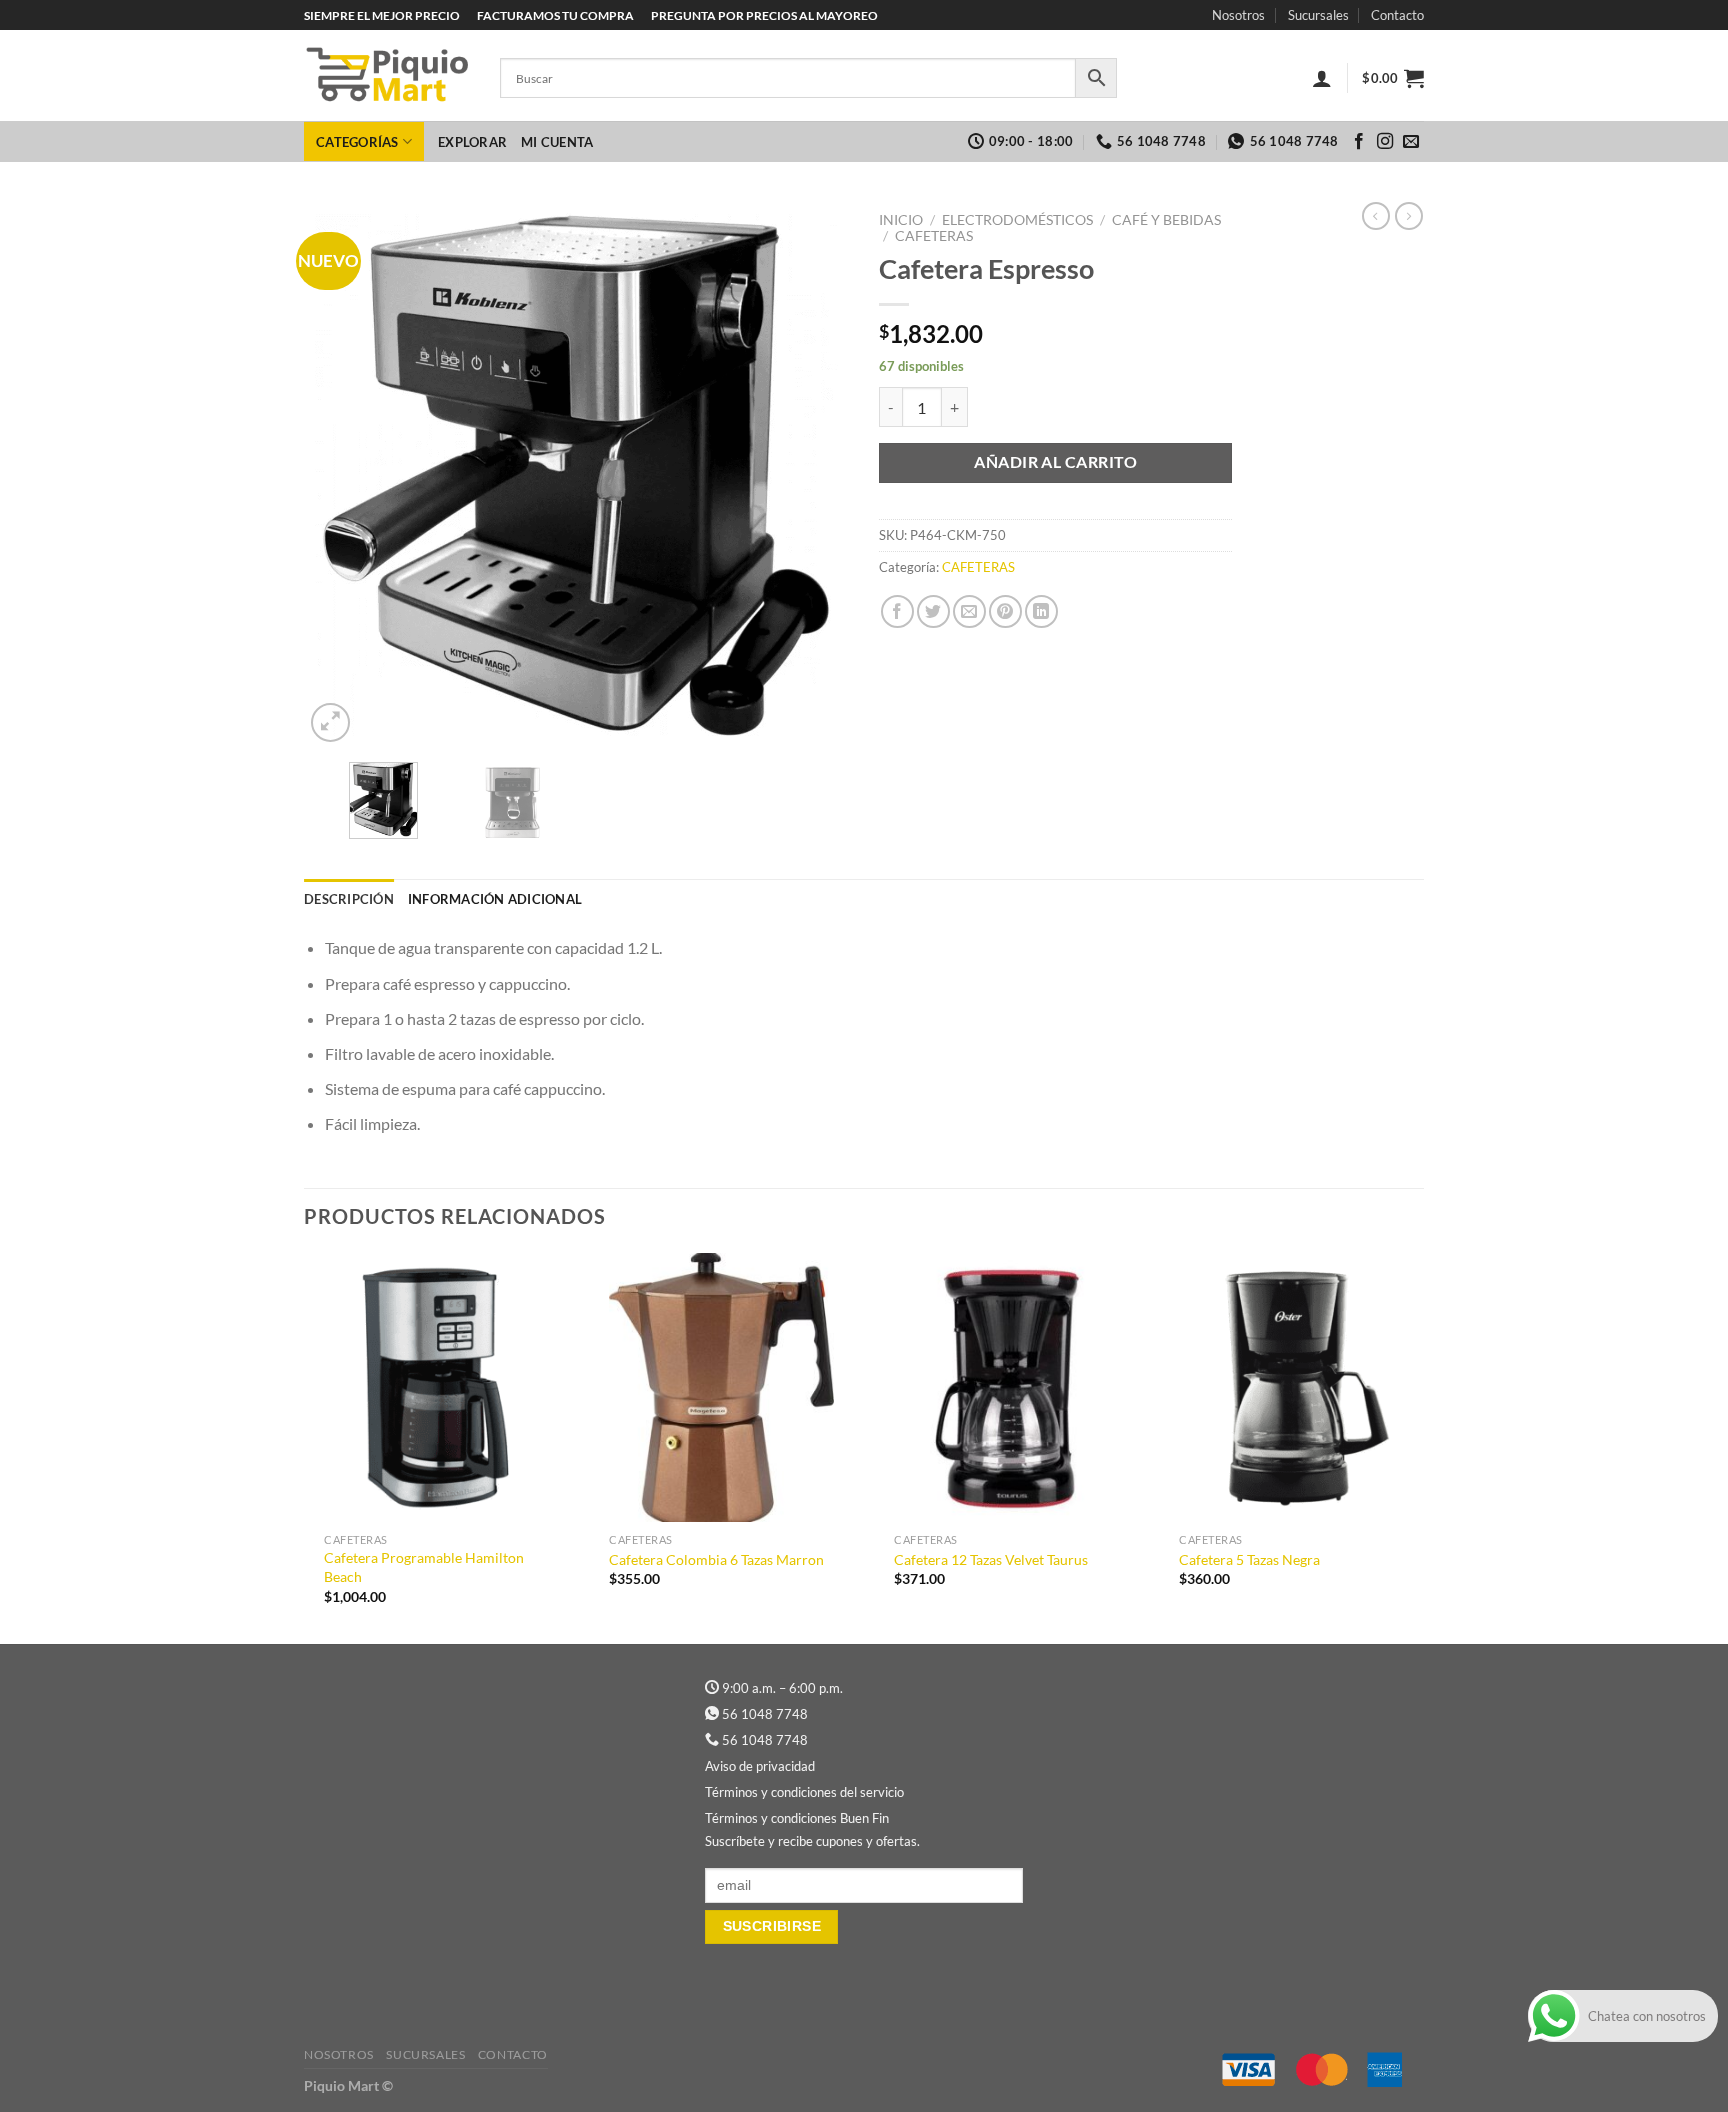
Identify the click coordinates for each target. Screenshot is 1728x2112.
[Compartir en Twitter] (933, 611)
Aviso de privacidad (760, 1766)
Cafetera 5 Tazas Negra (1249, 1559)
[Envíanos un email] (1411, 142)
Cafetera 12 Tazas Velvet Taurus (991, 1559)
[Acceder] (1322, 78)
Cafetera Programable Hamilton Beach (424, 1567)
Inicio (901, 220)
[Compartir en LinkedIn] (1041, 611)
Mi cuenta (557, 142)
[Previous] (340, 474)
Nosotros (1238, 15)
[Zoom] (330, 722)
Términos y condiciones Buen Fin (797, 1818)
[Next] (813, 474)
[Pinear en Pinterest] (1005, 611)
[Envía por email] (969, 611)
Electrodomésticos (1017, 220)
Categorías (357, 142)
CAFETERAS (934, 236)
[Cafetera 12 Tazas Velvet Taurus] (1006, 1388)
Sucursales (1318, 15)
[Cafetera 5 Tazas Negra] (1291, 1388)
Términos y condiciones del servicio (804, 1792)
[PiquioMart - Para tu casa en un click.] (387, 76)
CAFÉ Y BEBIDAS (1166, 220)
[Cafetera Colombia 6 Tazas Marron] (721, 1388)
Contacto (1397, 15)
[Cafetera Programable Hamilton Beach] (436, 1388)
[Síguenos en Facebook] (1359, 142)
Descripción (349, 899)
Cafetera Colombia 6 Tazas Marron (716, 1559)
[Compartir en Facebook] (897, 611)
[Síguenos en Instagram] (1385, 142)
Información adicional (495, 899)
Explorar (472, 142)
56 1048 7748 (765, 1714)
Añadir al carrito (1055, 462)
